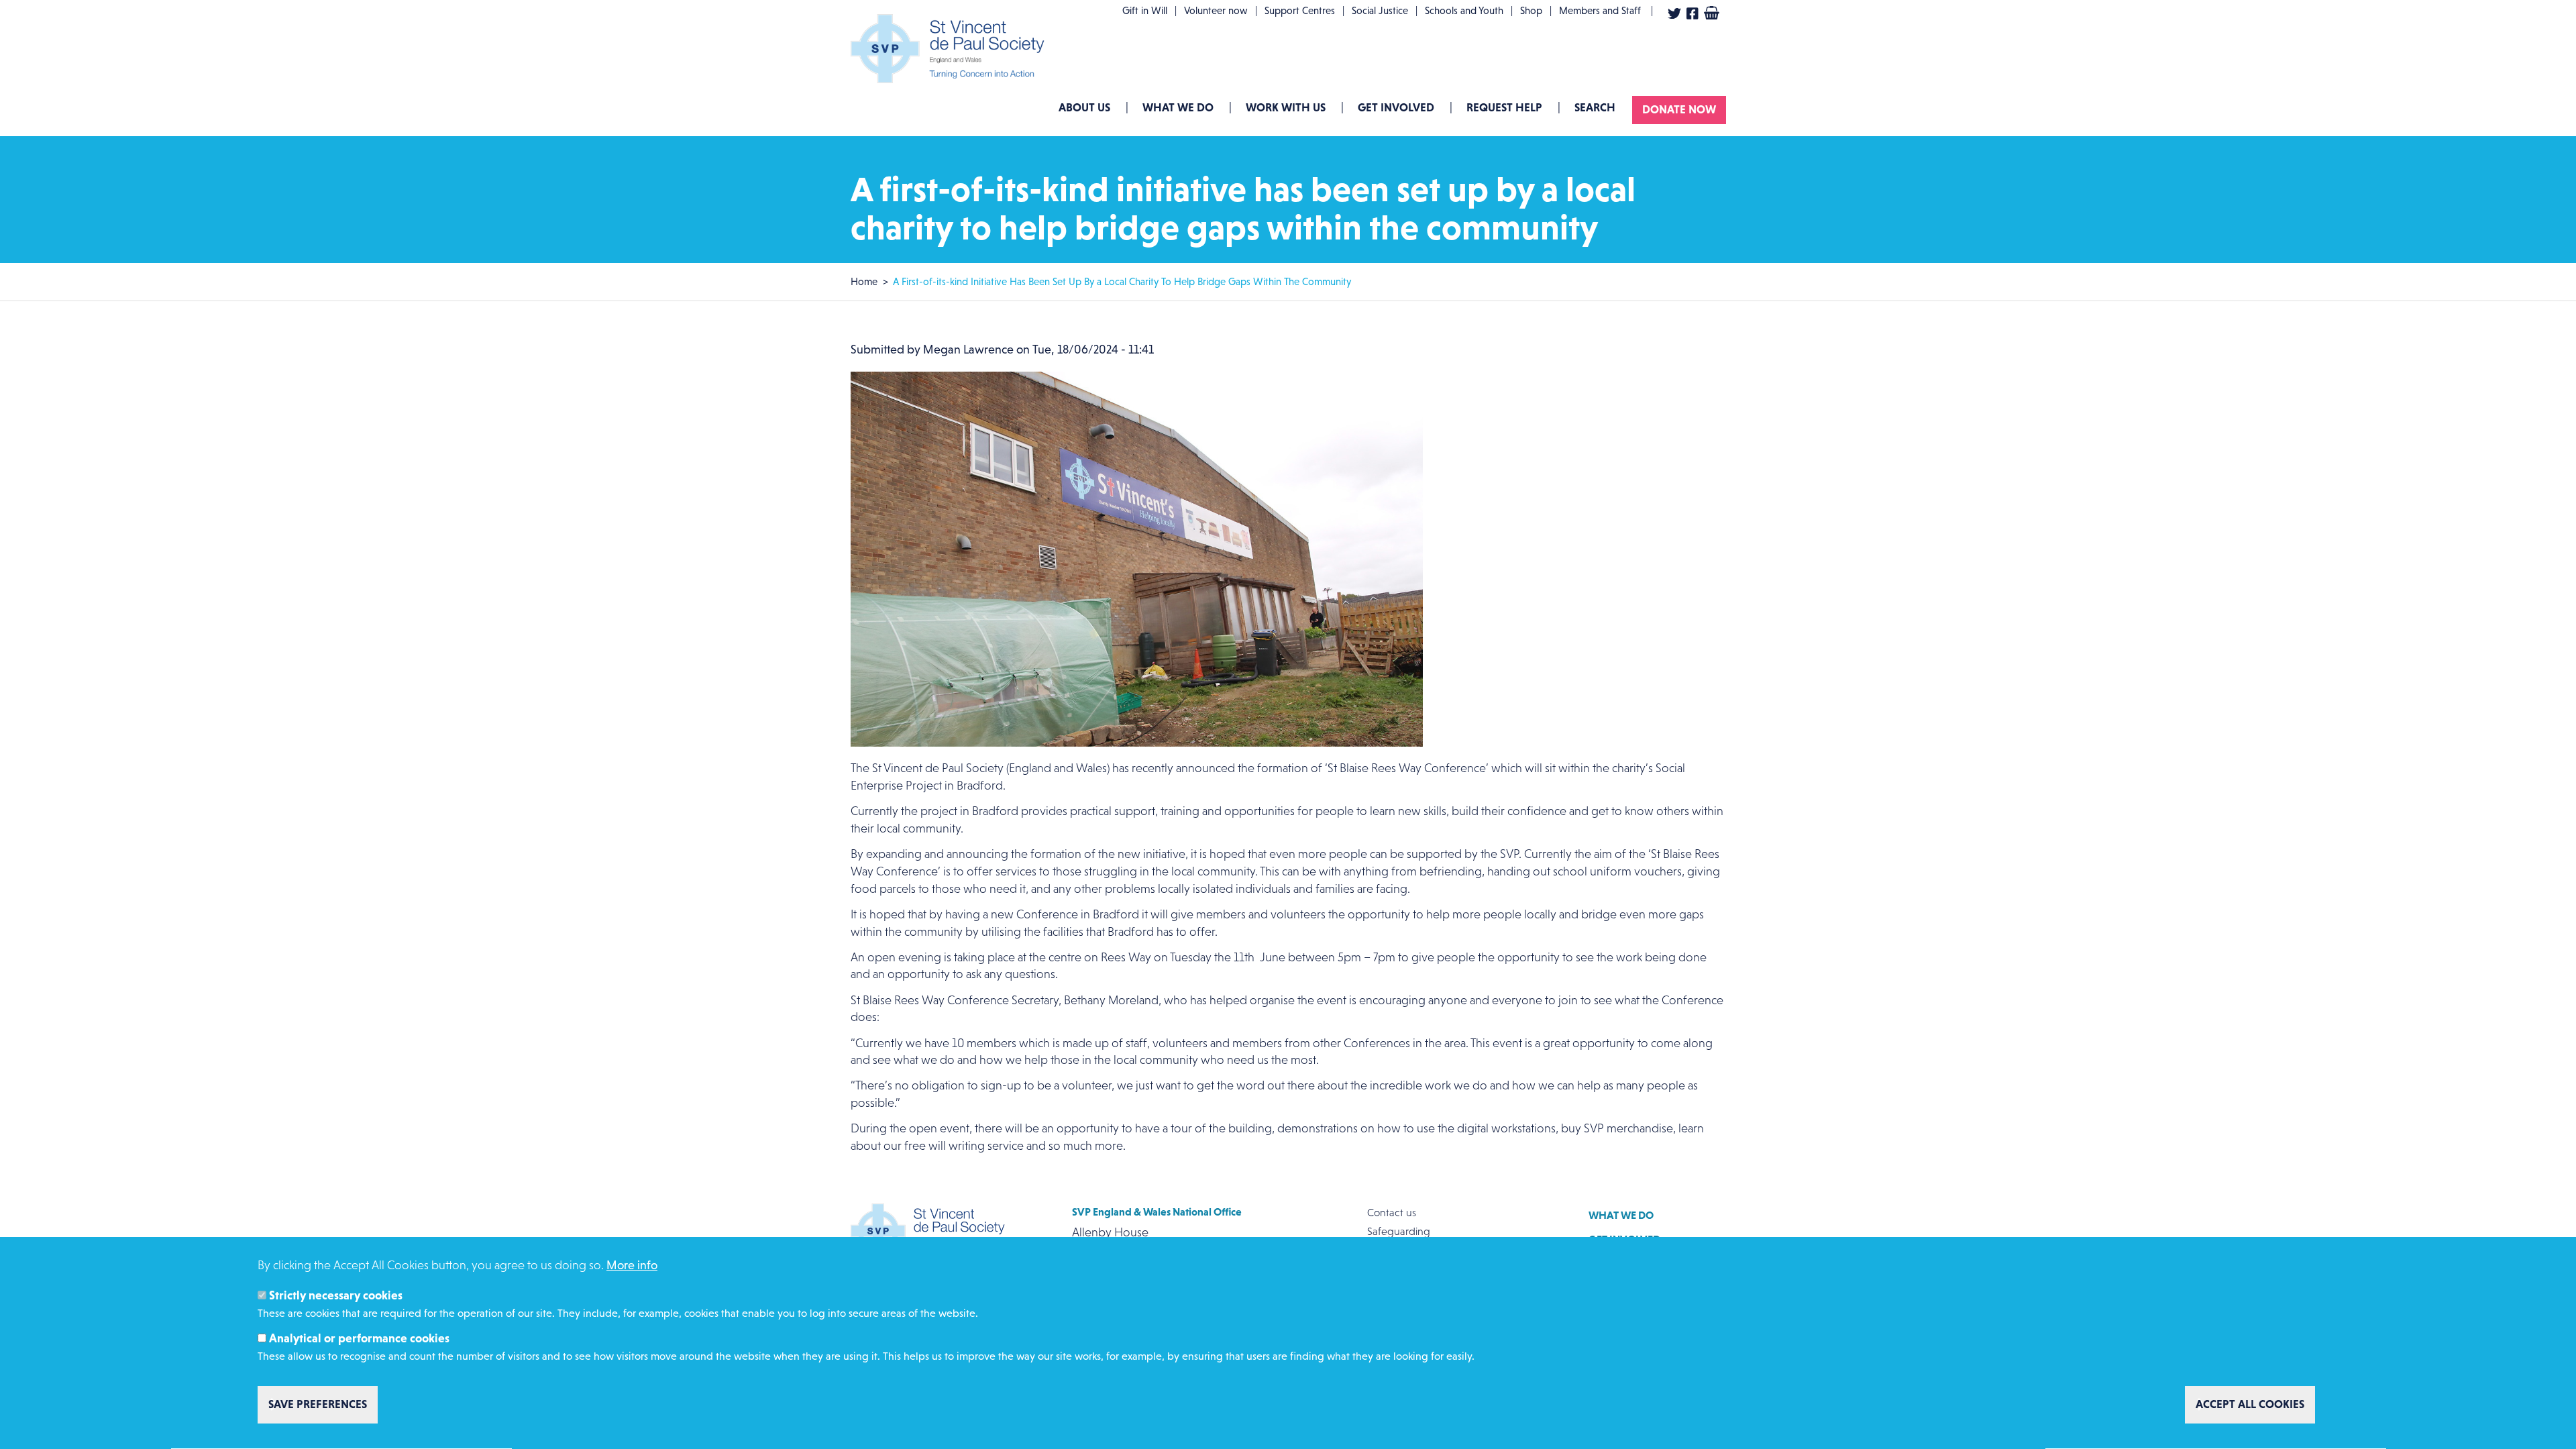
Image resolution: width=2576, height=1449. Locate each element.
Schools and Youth (1464, 10)
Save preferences (318, 1405)
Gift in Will (1145, 10)
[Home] (951, 49)
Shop (1531, 10)
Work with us (1286, 107)
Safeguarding (1399, 1231)
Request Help (1504, 107)
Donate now (1679, 109)
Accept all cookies (2250, 1405)
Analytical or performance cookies (359, 1338)
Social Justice (1380, 10)
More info (632, 1265)
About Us (1084, 107)
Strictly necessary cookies (336, 1296)
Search (1595, 107)
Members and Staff (1600, 10)
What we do (1178, 107)
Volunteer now (1216, 10)
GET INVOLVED (1396, 107)
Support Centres (1300, 10)
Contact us (1392, 1213)
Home (864, 281)
